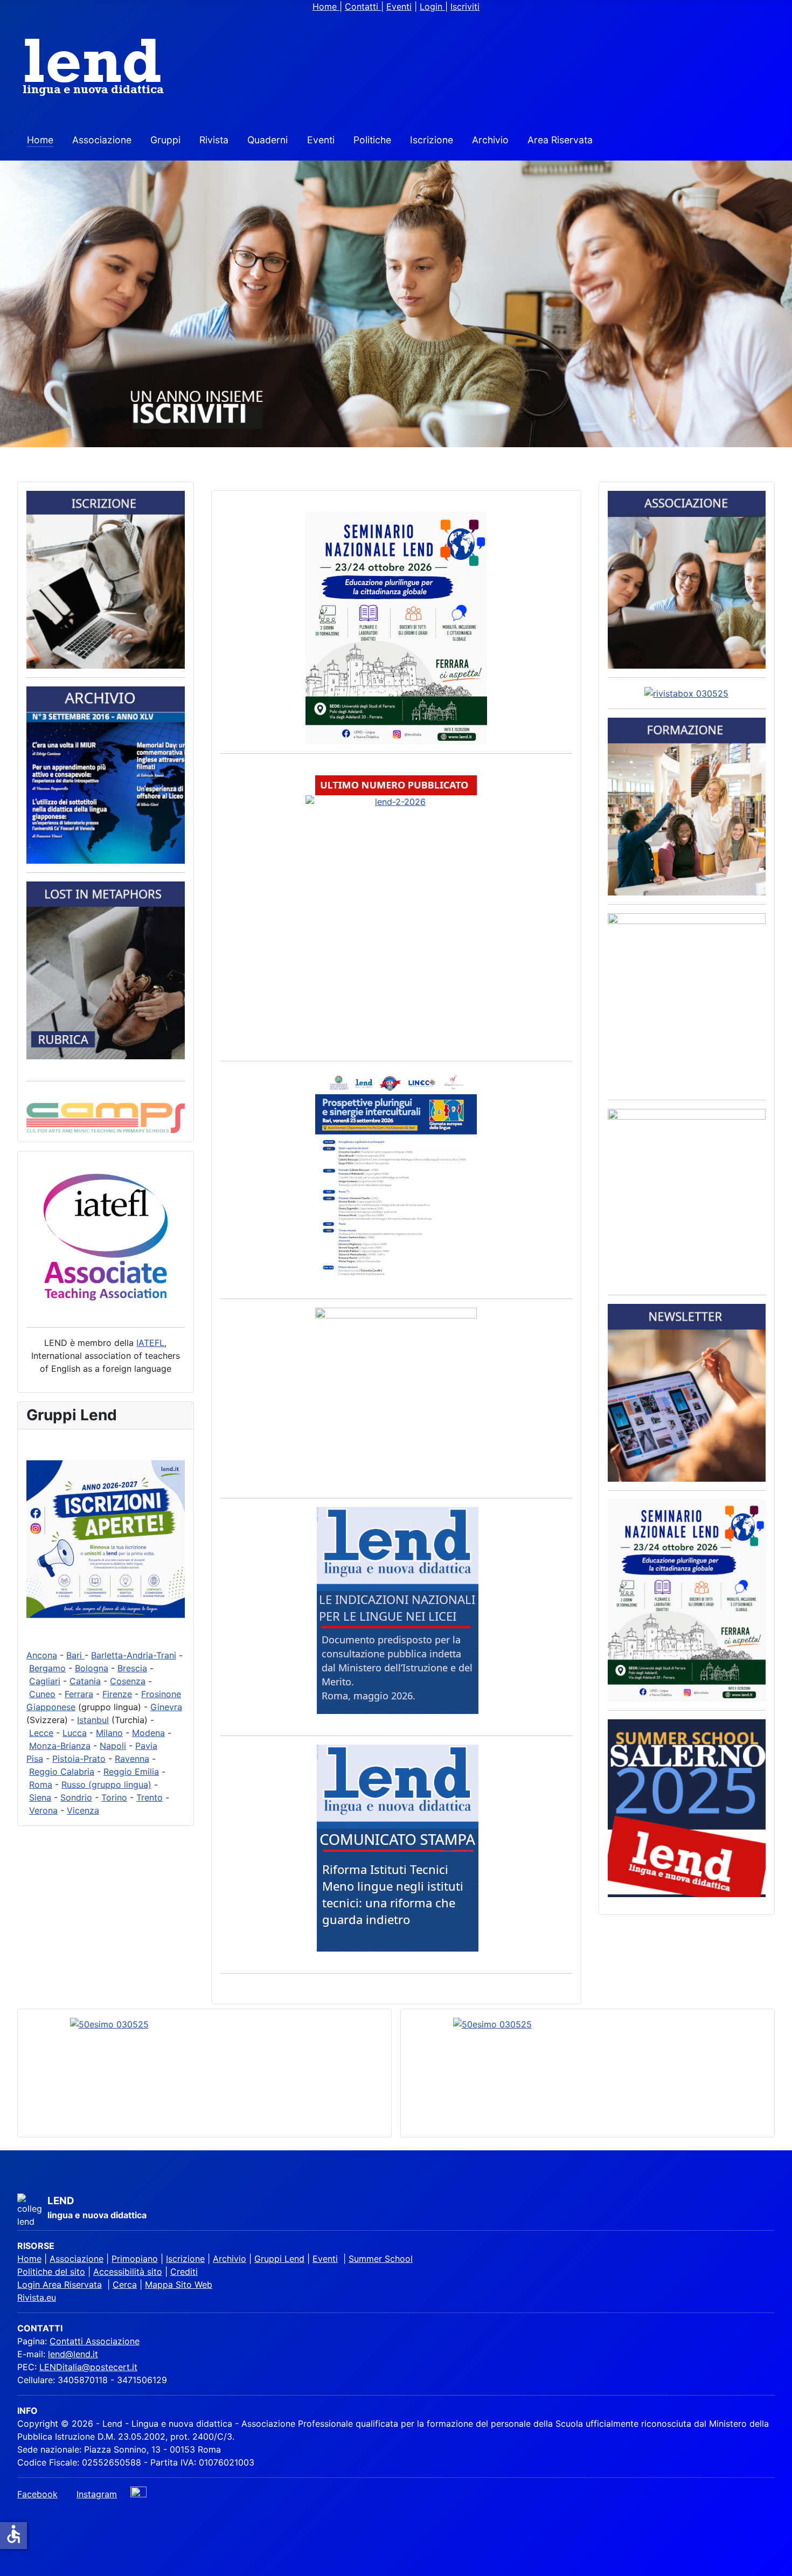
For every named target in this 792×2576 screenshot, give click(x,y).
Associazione (102, 140)
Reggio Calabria (62, 1772)
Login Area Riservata (60, 2285)
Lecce (41, 1733)
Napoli (113, 1746)
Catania (85, 1681)
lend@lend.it (73, 2354)
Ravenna (132, 1759)
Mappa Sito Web (179, 2285)
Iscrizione (432, 140)
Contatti (363, 6)
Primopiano (135, 2259)
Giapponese (51, 1707)
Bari (75, 1655)
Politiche (372, 140)
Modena (148, 1733)
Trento (150, 1797)
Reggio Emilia (131, 1772)
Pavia (146, 1746)
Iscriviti (465, 6)
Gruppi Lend (279, 2259)
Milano (109, 1733)
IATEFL (150, 1343)
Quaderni (268, 140)
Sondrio (76, 1797)
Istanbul (93, 1720)
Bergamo (47, 1668)
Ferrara (79, 1694)
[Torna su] (779, 2563)
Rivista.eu (37, 2297)
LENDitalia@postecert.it (88, 2367)
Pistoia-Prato (79, 1759)
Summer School (381, 2259)
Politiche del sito (51, 2272)
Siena (40, 1797)
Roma (41, 1785)
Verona (43, 1810)
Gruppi (165, 140)
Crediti (184, 2272)
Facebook (37, 2494)
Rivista (214, 140)
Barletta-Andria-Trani (134, 1655)
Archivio (490, 140)
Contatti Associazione (95, 2341)
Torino (114, 1797)
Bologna (92, 1668)
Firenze (117, 1694)
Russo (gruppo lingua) (106, 1785)
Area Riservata (560, 140)
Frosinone (161, 1694)
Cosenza (128, 1681)
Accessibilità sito (128, 2272)
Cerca (125, 2285)
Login (432, 6)
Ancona (42, 1655)
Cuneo (42, 1694)
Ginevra (166, 1707)
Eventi (399, 6)
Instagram (97, 2494)
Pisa (35, 1759)
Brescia (132, 1668)
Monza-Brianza (60, 1746)
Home (326, 6)
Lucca (75, 1733)
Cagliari (45, 1681)
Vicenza (83, 1810)
